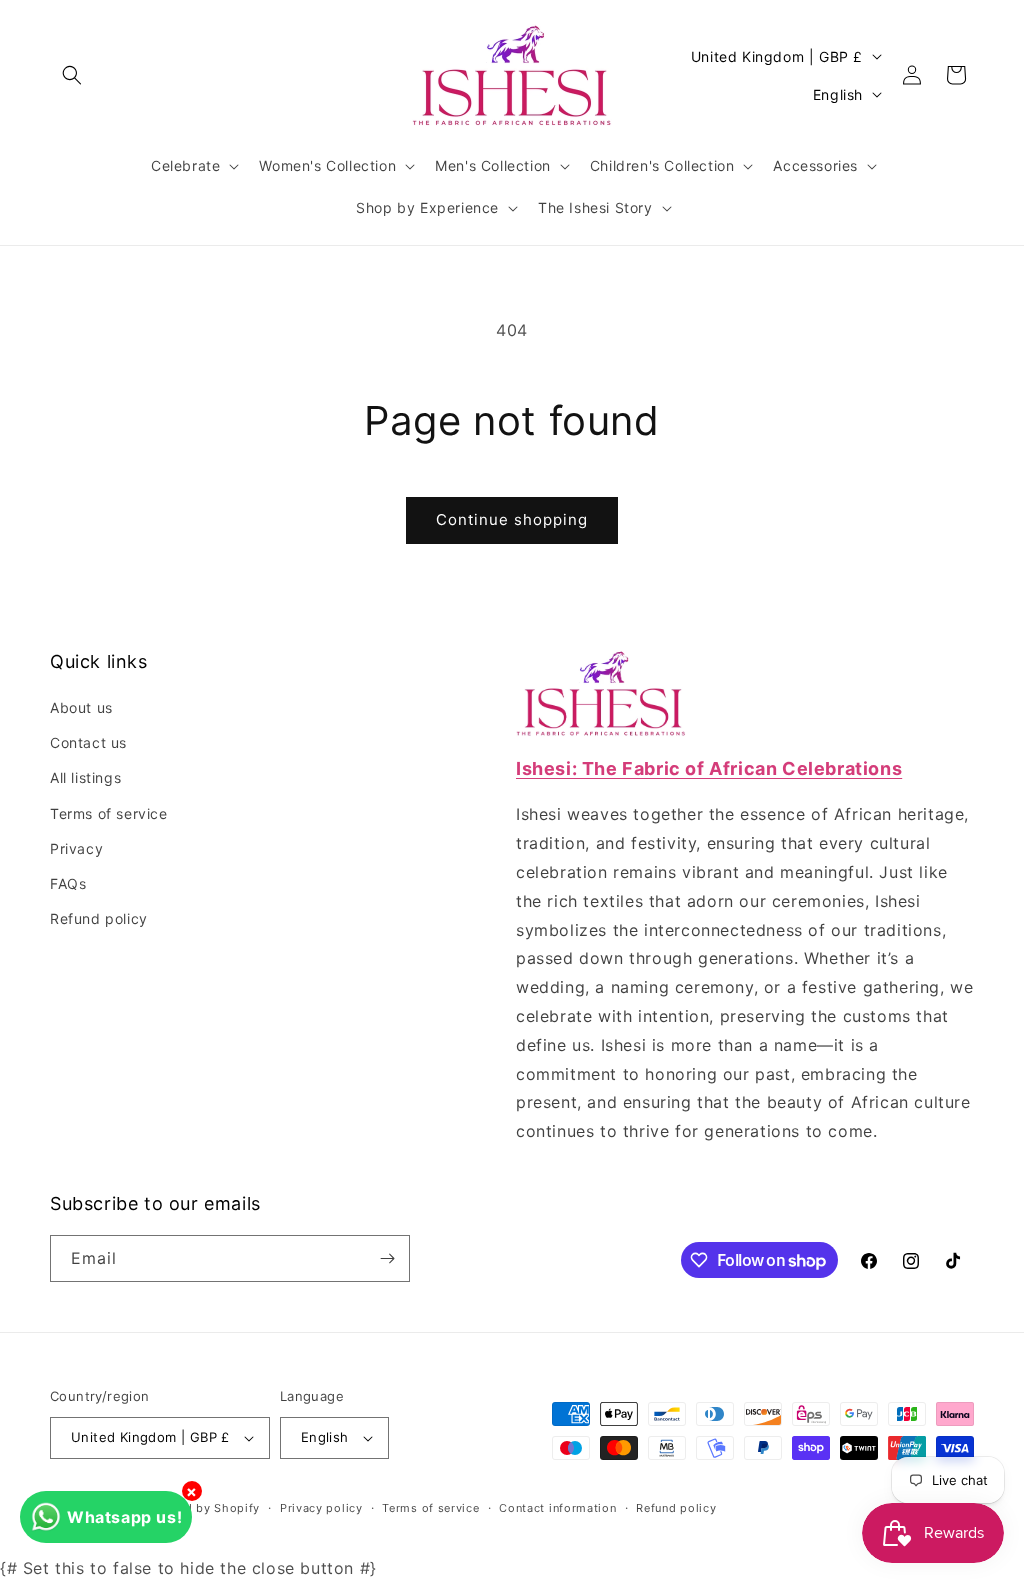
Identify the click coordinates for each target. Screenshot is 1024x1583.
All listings (85, 777)
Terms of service (109, 813)
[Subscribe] (387, 1258)
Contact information (557, 1508)
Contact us (88, 742)
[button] (72, 75)
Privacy (76, 848)
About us (81, 707)
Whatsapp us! (124, 1517)
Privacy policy (321, 1508)
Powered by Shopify (201, 1508)
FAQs (68, 883)
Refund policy (99, 918)
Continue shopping (512, 519)
